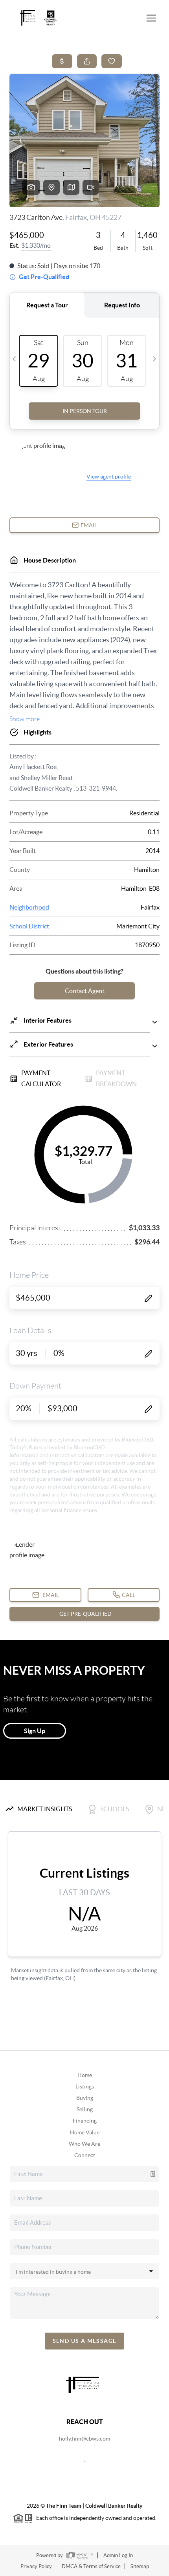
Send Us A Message (85, 2341)
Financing (85, 2121)
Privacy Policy (36, 2566)
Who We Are (84, 2144)
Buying (85, 2098)
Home (85, 2075)
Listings (85, 2086)
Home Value (85, 2132)
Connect (85, 2155)
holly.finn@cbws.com (84, 2439)
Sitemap (140, 2566)
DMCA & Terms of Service (91, 2566)
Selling (85, 2109)
